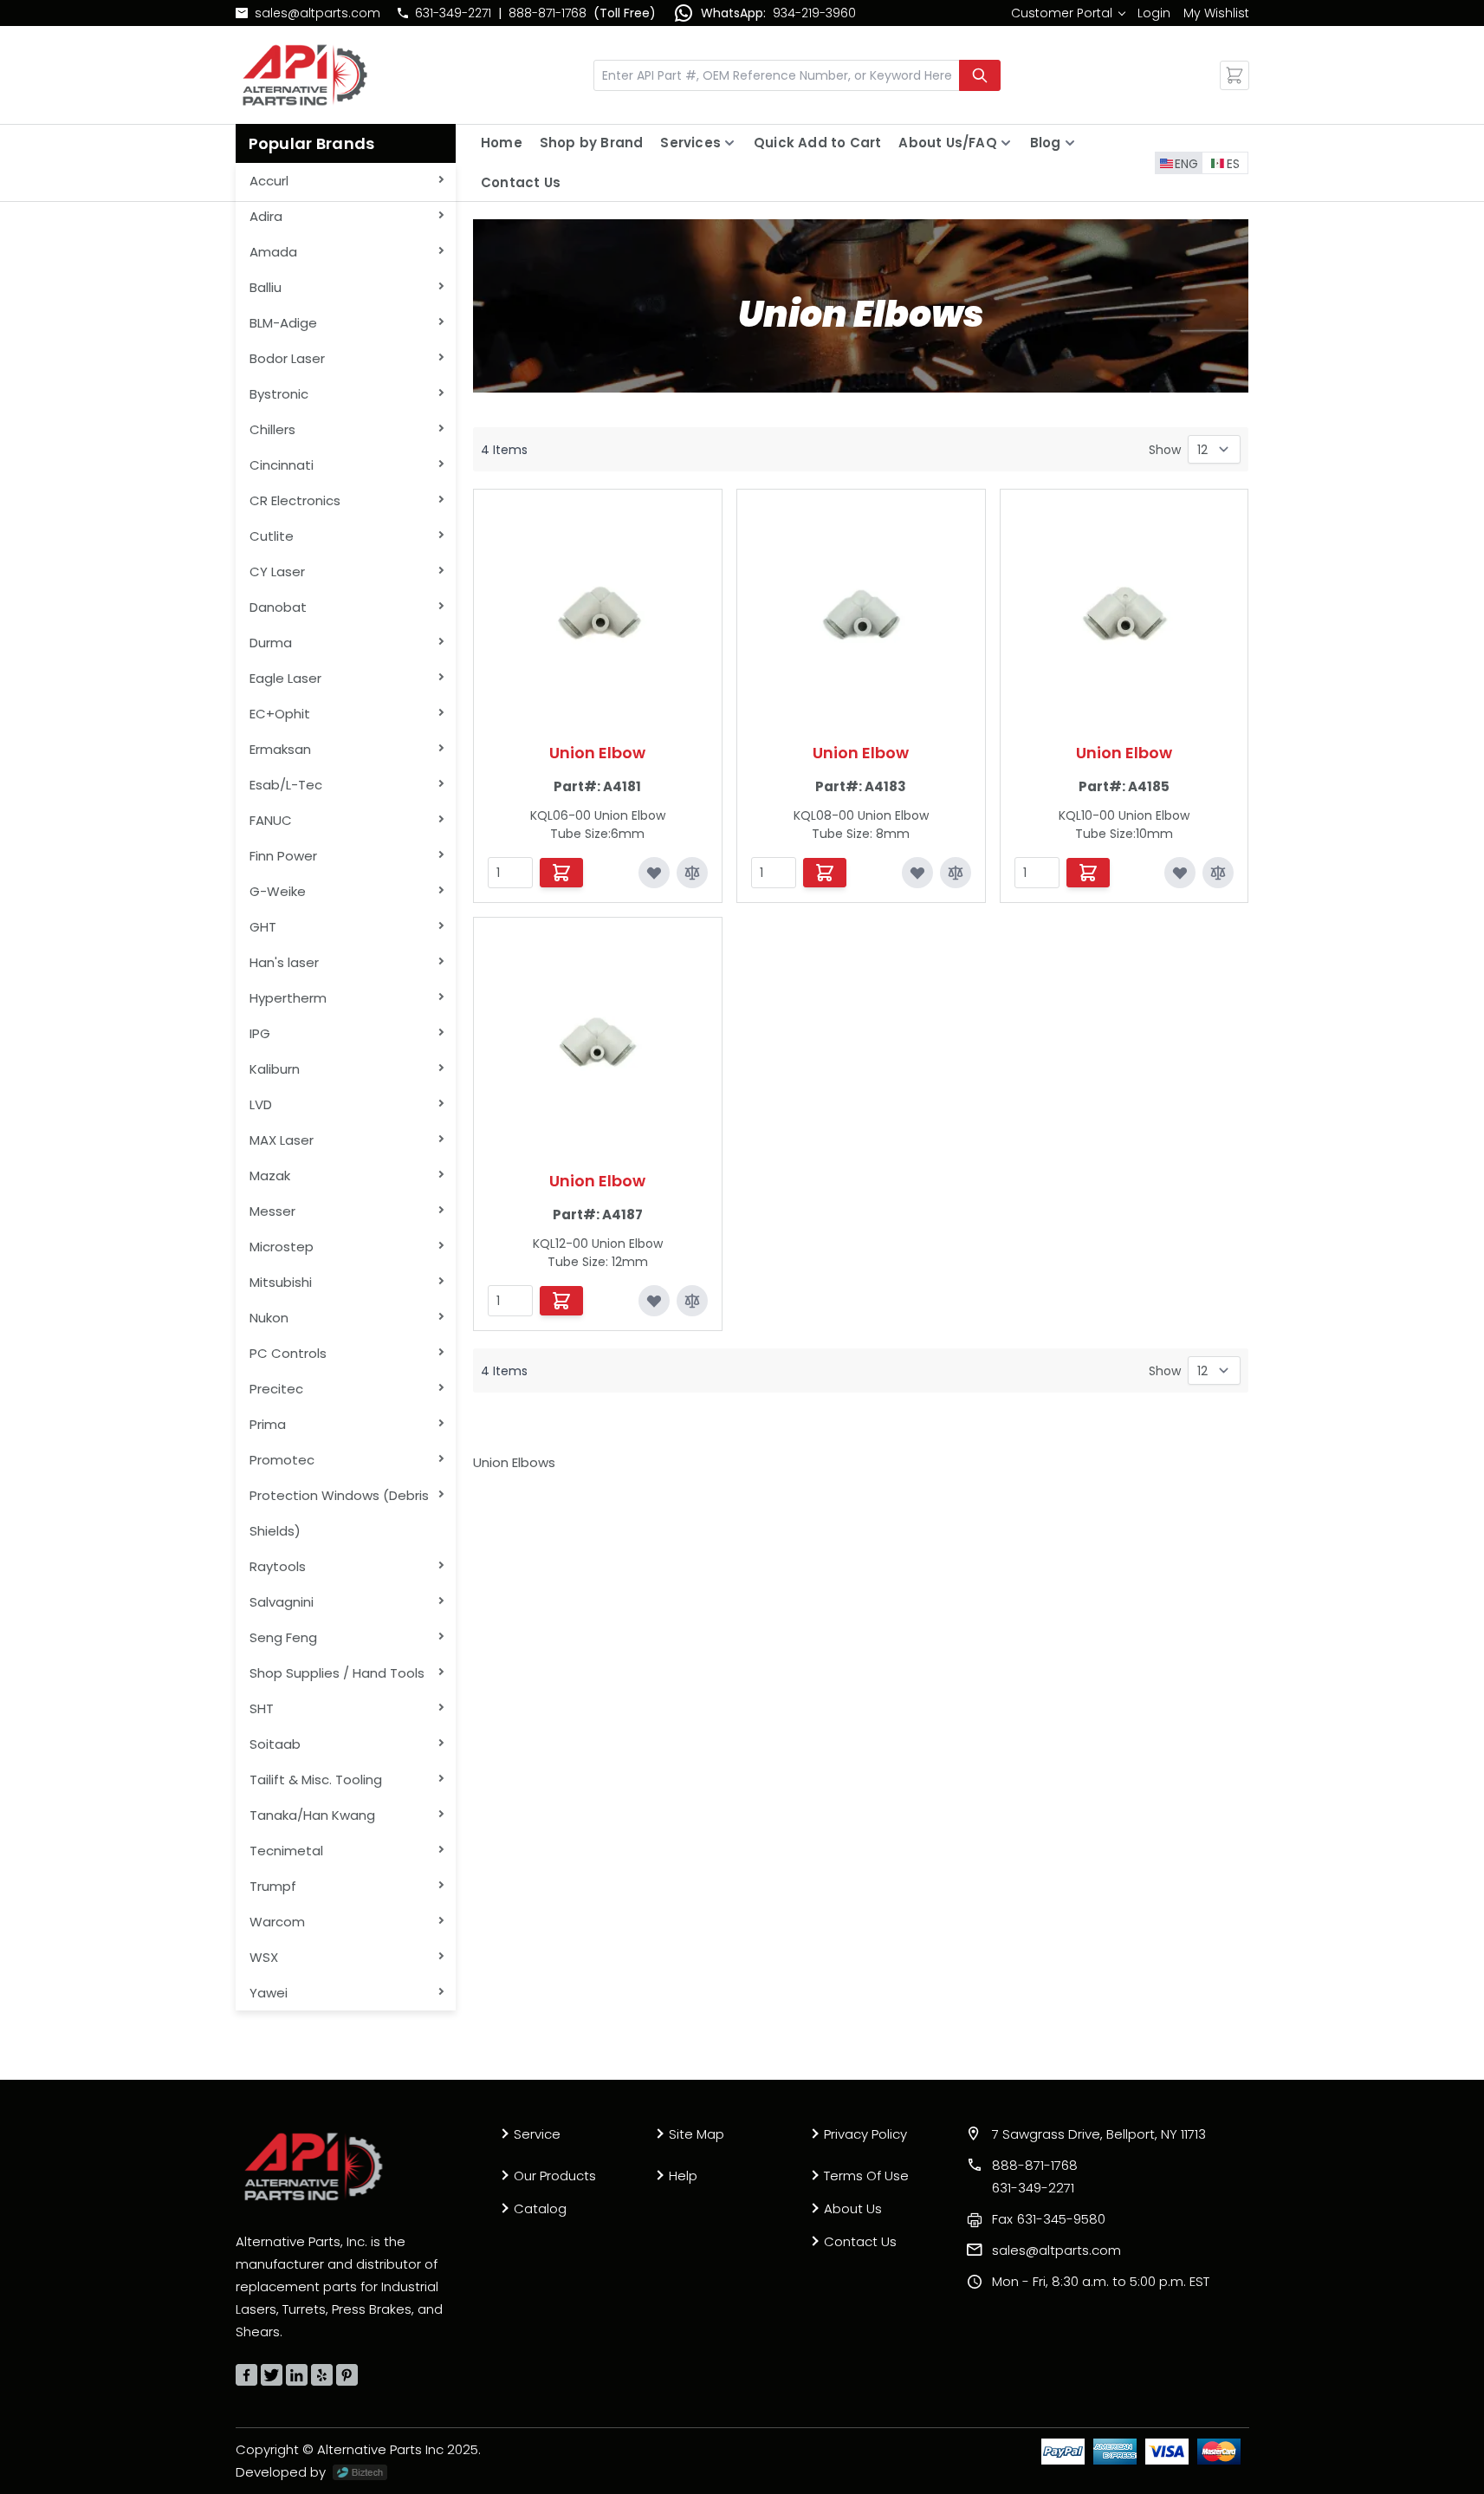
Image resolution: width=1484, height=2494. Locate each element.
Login (1154, 13)
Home (502, 143)
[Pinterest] (347, 2375)
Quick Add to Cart (817, 143)
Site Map (697, 2134)
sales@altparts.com (318, 13)
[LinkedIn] (297, 2375)
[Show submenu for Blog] (1070, 143)
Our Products (555, 2176)
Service (537, 2134)
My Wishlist (1216, 13)
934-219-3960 (814, 13)
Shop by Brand (592, 143)
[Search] (980, 75)
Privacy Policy (865, 2134)
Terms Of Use (866, 2176)
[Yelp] (322, 2375)
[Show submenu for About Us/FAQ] (1006, 143)
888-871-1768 (548, 13)
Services (690, 143)
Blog (1046, 143)
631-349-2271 (453, 13)
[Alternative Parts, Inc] (314, 2166)
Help (683, 2176)
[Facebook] (246, 2375)
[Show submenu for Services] (729, 143)
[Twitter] (272, 2375)
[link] (1068, 13)
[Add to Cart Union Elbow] (561, 873)
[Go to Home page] (305, 75)
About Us (853, 2208)
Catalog (540, 2208)
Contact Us (521, 182)
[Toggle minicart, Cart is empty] (1235, 75)
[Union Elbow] (598, 614)
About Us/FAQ (947, 143)
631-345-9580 (1049, 2219)
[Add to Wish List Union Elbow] (654, 873)
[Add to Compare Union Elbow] (692, 873)
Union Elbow (597, 753)
